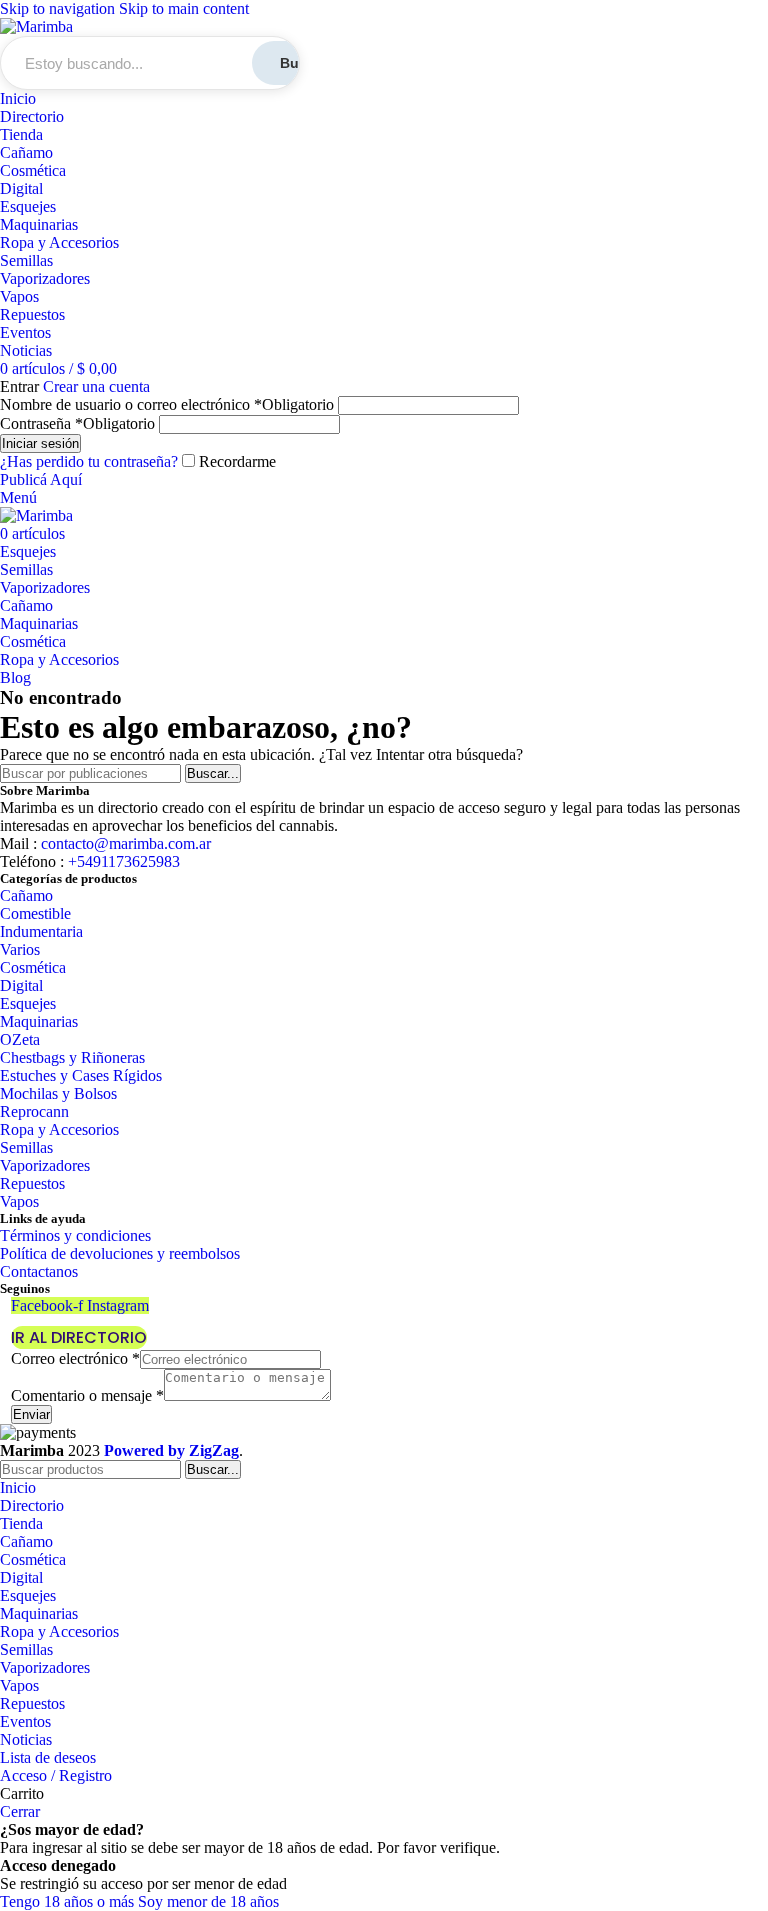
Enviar (31, 1414)
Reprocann (34, 1111)
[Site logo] (36, 26)
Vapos (19, 296)
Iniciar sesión (40, 443)
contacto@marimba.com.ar (126, 843)
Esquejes (28, 206)
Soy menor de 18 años (208, 1901)
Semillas (26, 260)
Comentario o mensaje (87, 1395)
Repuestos (32, 314)
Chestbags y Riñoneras (72, 1057)
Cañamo (26, 152)
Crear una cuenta (96, 386)
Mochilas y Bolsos (58, 1093)
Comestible (35, 913)
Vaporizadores (45, 278)
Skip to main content (184, 8)
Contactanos (39, 1271)
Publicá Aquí (41, 479)
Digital (21, 188)
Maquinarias (39, 224)
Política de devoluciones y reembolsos (120, 1253)
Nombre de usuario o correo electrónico (167, 404)
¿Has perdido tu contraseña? (89, 461)
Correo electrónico (75, 1358)
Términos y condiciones (75, 1235)
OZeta (20, 1039)
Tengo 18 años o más (69, 1901)
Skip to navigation (59, 8)
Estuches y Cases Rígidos (81, 1075)
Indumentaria (41, 931)
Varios (20, 949)
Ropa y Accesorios (59, 242)
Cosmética (33, 170)
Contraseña (77, 423)
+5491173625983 (122, 861)
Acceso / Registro (56, 1775)
